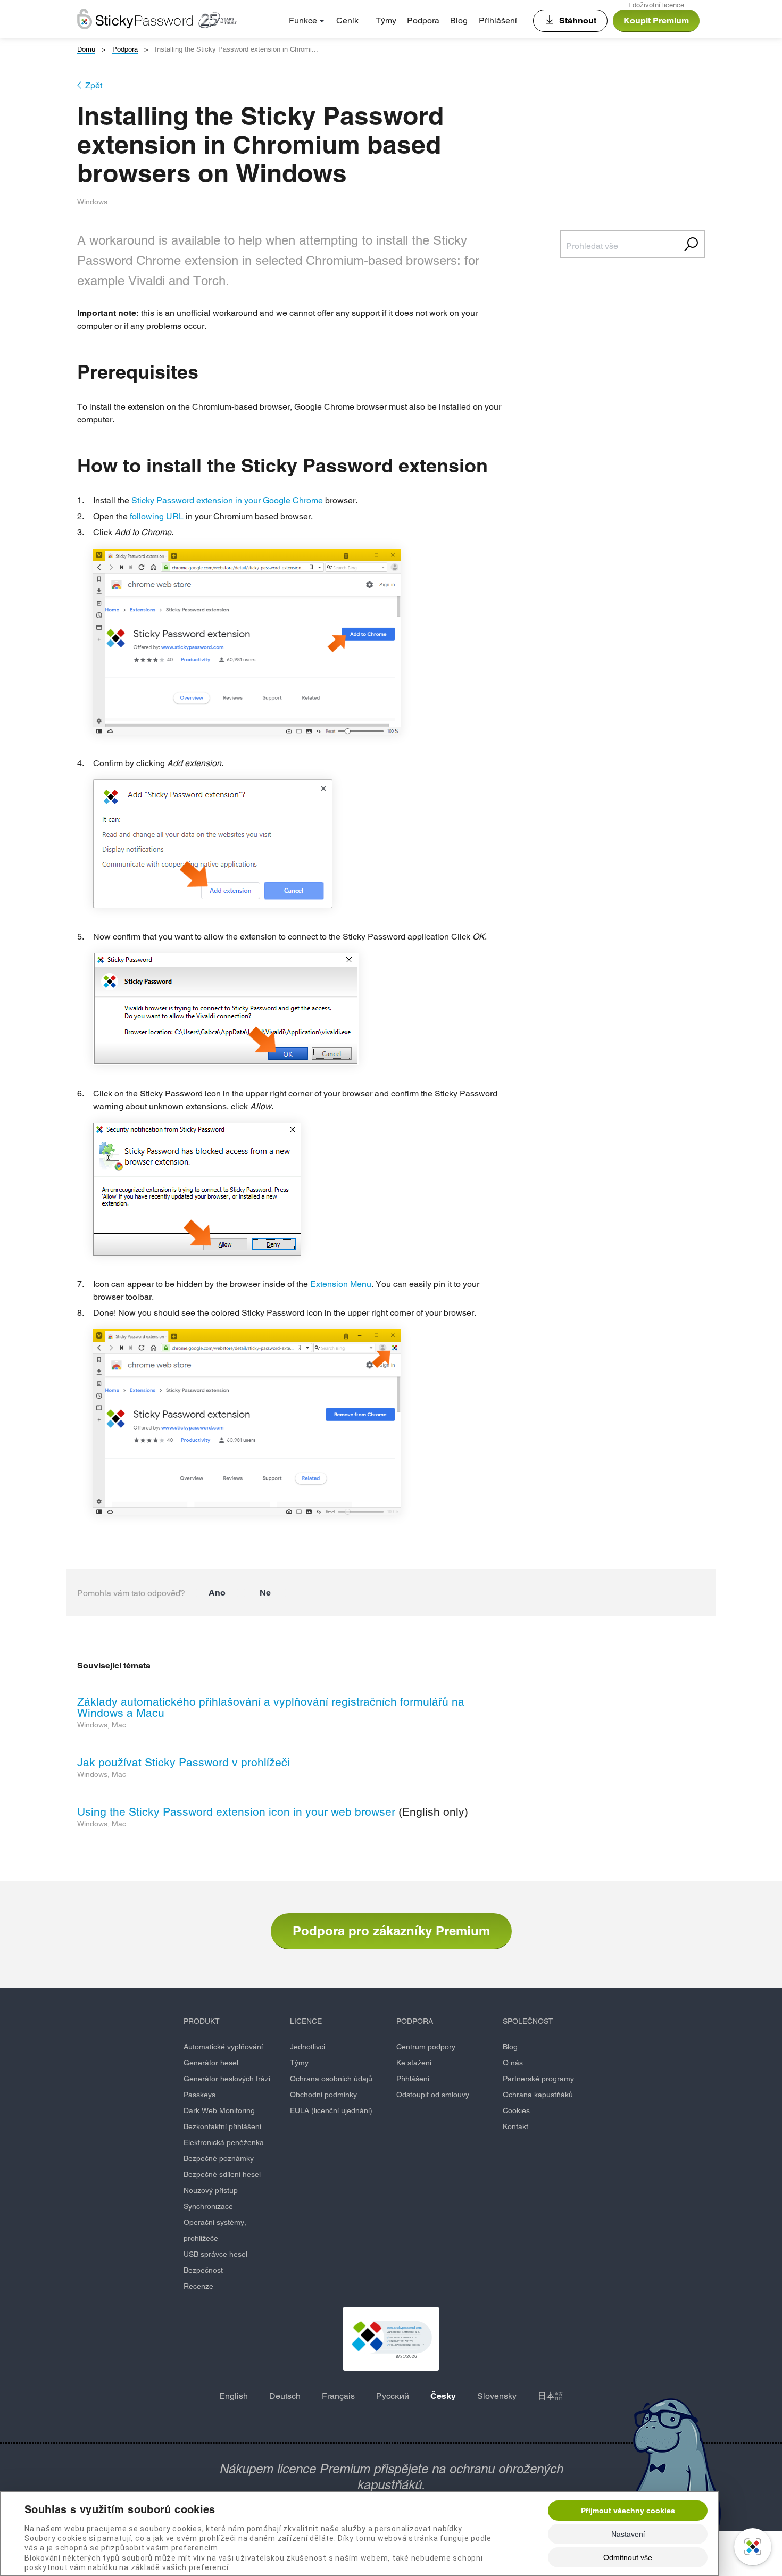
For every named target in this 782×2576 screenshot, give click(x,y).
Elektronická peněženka (224, 2142)
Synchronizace (208, 2206)
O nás (513, 2063)
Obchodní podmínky (323, 2095)
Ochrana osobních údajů (331, 2079)
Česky (443, 2396)
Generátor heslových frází (227, 2079)
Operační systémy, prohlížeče (215, 2230)
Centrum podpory (426, 2047)
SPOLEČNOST (528, 2021)
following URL (157, 516)
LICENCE (306, 2021)
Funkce (303, 20)
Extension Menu (341, 1284)
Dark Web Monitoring (219, 2110)
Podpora (423, 20)
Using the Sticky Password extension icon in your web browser (236, 1812)
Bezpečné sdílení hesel (222, 2174)
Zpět (94, 85)
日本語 (551, 2396)
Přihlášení (498, 20)
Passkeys (199, 2095)
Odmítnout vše (628, 2557)
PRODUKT (202, 2021)
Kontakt (515, 2126)
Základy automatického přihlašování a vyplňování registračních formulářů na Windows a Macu (271, 1707)
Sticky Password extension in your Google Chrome (227, 500)
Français (338, 2396)
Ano (217, 1593)
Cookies (516, 2110)
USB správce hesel (215, 2254)
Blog (459, 20)
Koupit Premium (656, 20)
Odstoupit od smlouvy (433, 2095)
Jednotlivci (307, 2047)
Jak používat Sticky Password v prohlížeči (184, 1762)
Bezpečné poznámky (219, 2158)
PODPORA (415, 2021)
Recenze (198, 2286)
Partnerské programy (538, 2079)
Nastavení (628, 2534)
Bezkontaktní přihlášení (222, 2126)
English (234, 2396)
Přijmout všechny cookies (628, 2511)
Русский (393, 2396)
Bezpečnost (203, 2270)
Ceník (347, 20)
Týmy (386, 20)
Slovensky (497, 2396)
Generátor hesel (211, 2063)
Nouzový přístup (211, 2190)
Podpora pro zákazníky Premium (391, 1931)
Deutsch (285, 2396)
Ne (265, 1593)
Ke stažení (414, 2063)
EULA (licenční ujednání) (331, 2110)
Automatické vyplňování (223, 2047)
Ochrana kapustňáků (538, 2095)
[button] (391, 2339)
